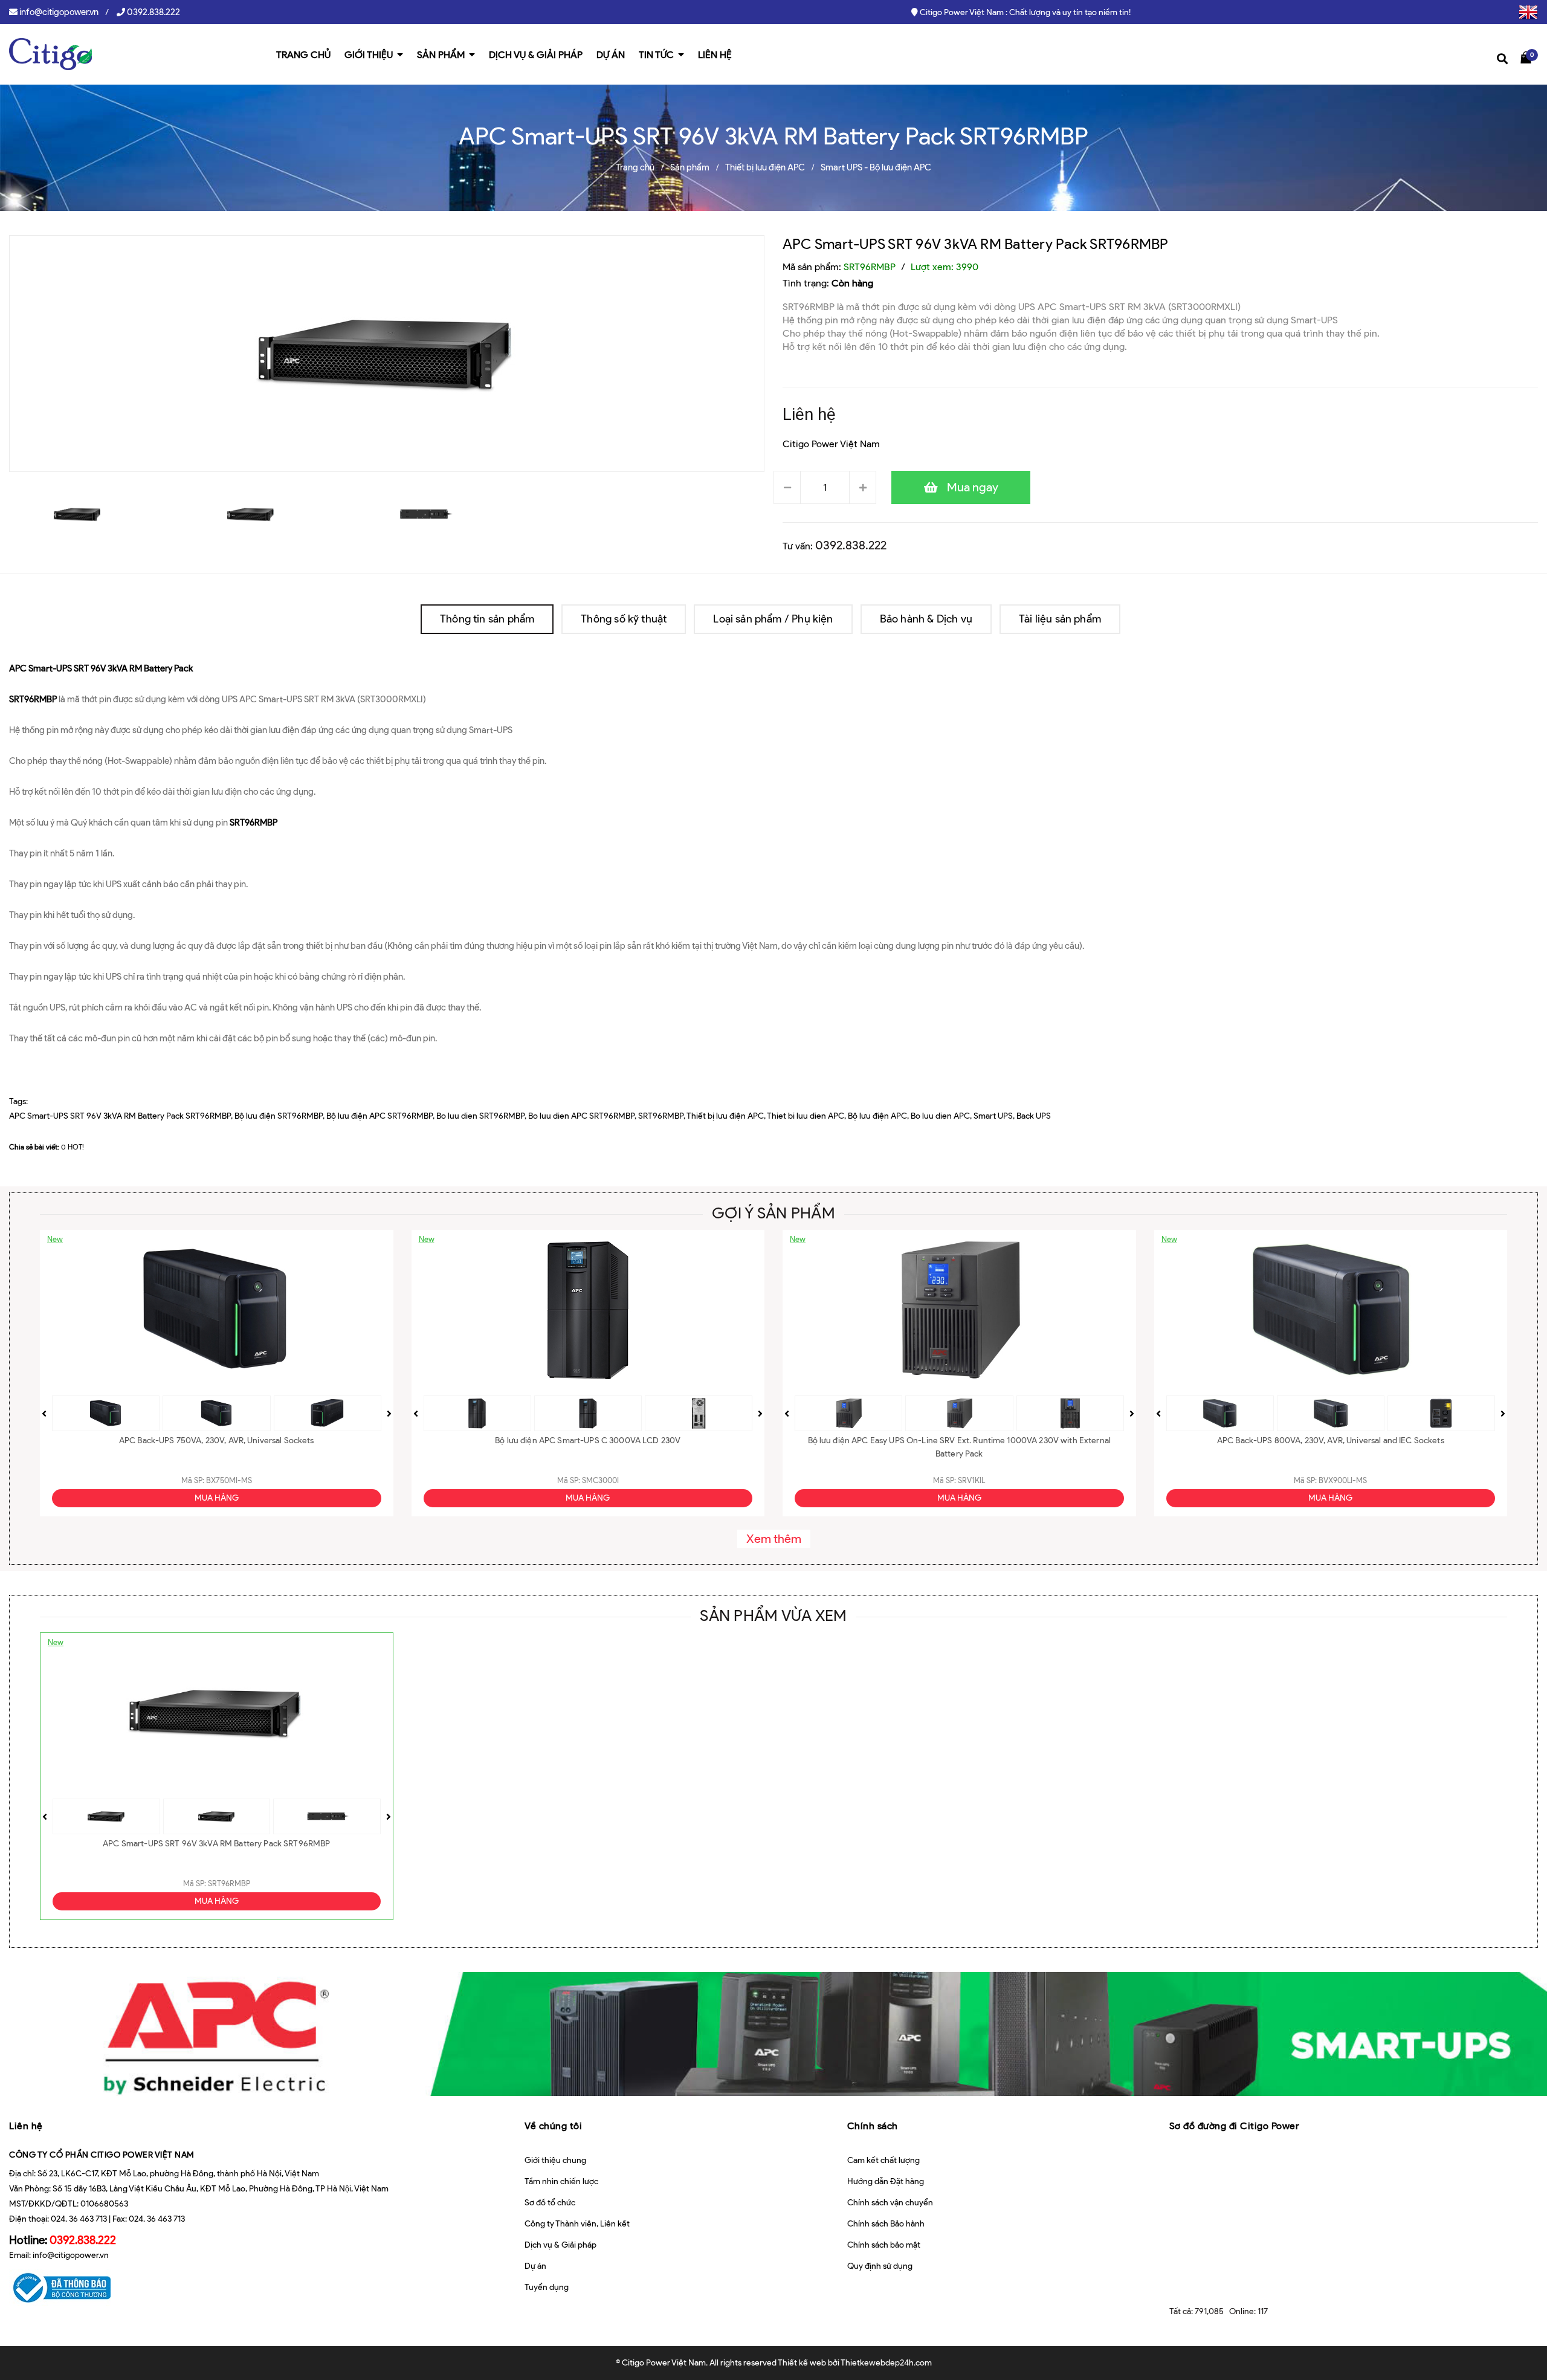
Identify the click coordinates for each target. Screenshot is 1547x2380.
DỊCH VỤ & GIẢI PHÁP (536, 55)
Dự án (535, 2266)
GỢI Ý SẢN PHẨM (773, 1213)
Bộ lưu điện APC (877, 1116)
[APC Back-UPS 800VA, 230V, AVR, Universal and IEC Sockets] (1331, 1310)
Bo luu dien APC (940, 1116)
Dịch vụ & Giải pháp (560, 2245)
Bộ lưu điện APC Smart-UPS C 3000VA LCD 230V (588, 1441)
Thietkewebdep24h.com (886, 2363)
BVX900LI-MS (1343, 1480)
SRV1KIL (971, 1480)
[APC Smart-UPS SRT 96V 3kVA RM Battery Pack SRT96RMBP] (217, 1713)
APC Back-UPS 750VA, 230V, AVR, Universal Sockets (217, 1441)
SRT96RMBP (661, 1116)
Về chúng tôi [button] (553, 2126)
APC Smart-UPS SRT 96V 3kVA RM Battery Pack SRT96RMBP (975, 244)
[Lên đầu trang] (1522, 2329)
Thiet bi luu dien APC (806, 1116)
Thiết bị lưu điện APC (765, 167)
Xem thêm (774, 1539)
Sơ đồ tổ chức (550, 2203)
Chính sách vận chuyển (890, 2203)
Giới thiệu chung (555, 2160)
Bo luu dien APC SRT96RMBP (581, 1116)
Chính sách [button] (873, 2126)
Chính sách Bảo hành (886, 2224)
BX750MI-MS (229, 1480)
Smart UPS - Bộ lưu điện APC (876, 167)
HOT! (76, 1147)
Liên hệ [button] (26, 2126)
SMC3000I (600, 1480)
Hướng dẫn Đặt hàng (886, 2181)
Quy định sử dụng (880, 2266)
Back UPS (1034, 1116)
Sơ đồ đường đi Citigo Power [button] (1235, 2126)
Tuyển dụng (547, 2287)
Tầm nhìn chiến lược (561, 2181)
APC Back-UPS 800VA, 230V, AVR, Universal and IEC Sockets (1331, 1441)
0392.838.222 (153, 12)
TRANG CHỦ (303, 55)
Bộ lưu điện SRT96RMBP (279, 1116)
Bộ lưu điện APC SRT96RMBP (379, 1116)
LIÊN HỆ (715, 55)
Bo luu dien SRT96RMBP (480, 1116)
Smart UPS (993, 1116)
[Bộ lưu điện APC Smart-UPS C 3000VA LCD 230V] (588, 1310)
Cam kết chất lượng (883, 2160)
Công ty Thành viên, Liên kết (577, 2224)
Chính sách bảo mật (884, 2245)
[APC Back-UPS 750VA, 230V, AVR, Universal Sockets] (217, 1310)
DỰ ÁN (611, 55)
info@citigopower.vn (59, 12)
